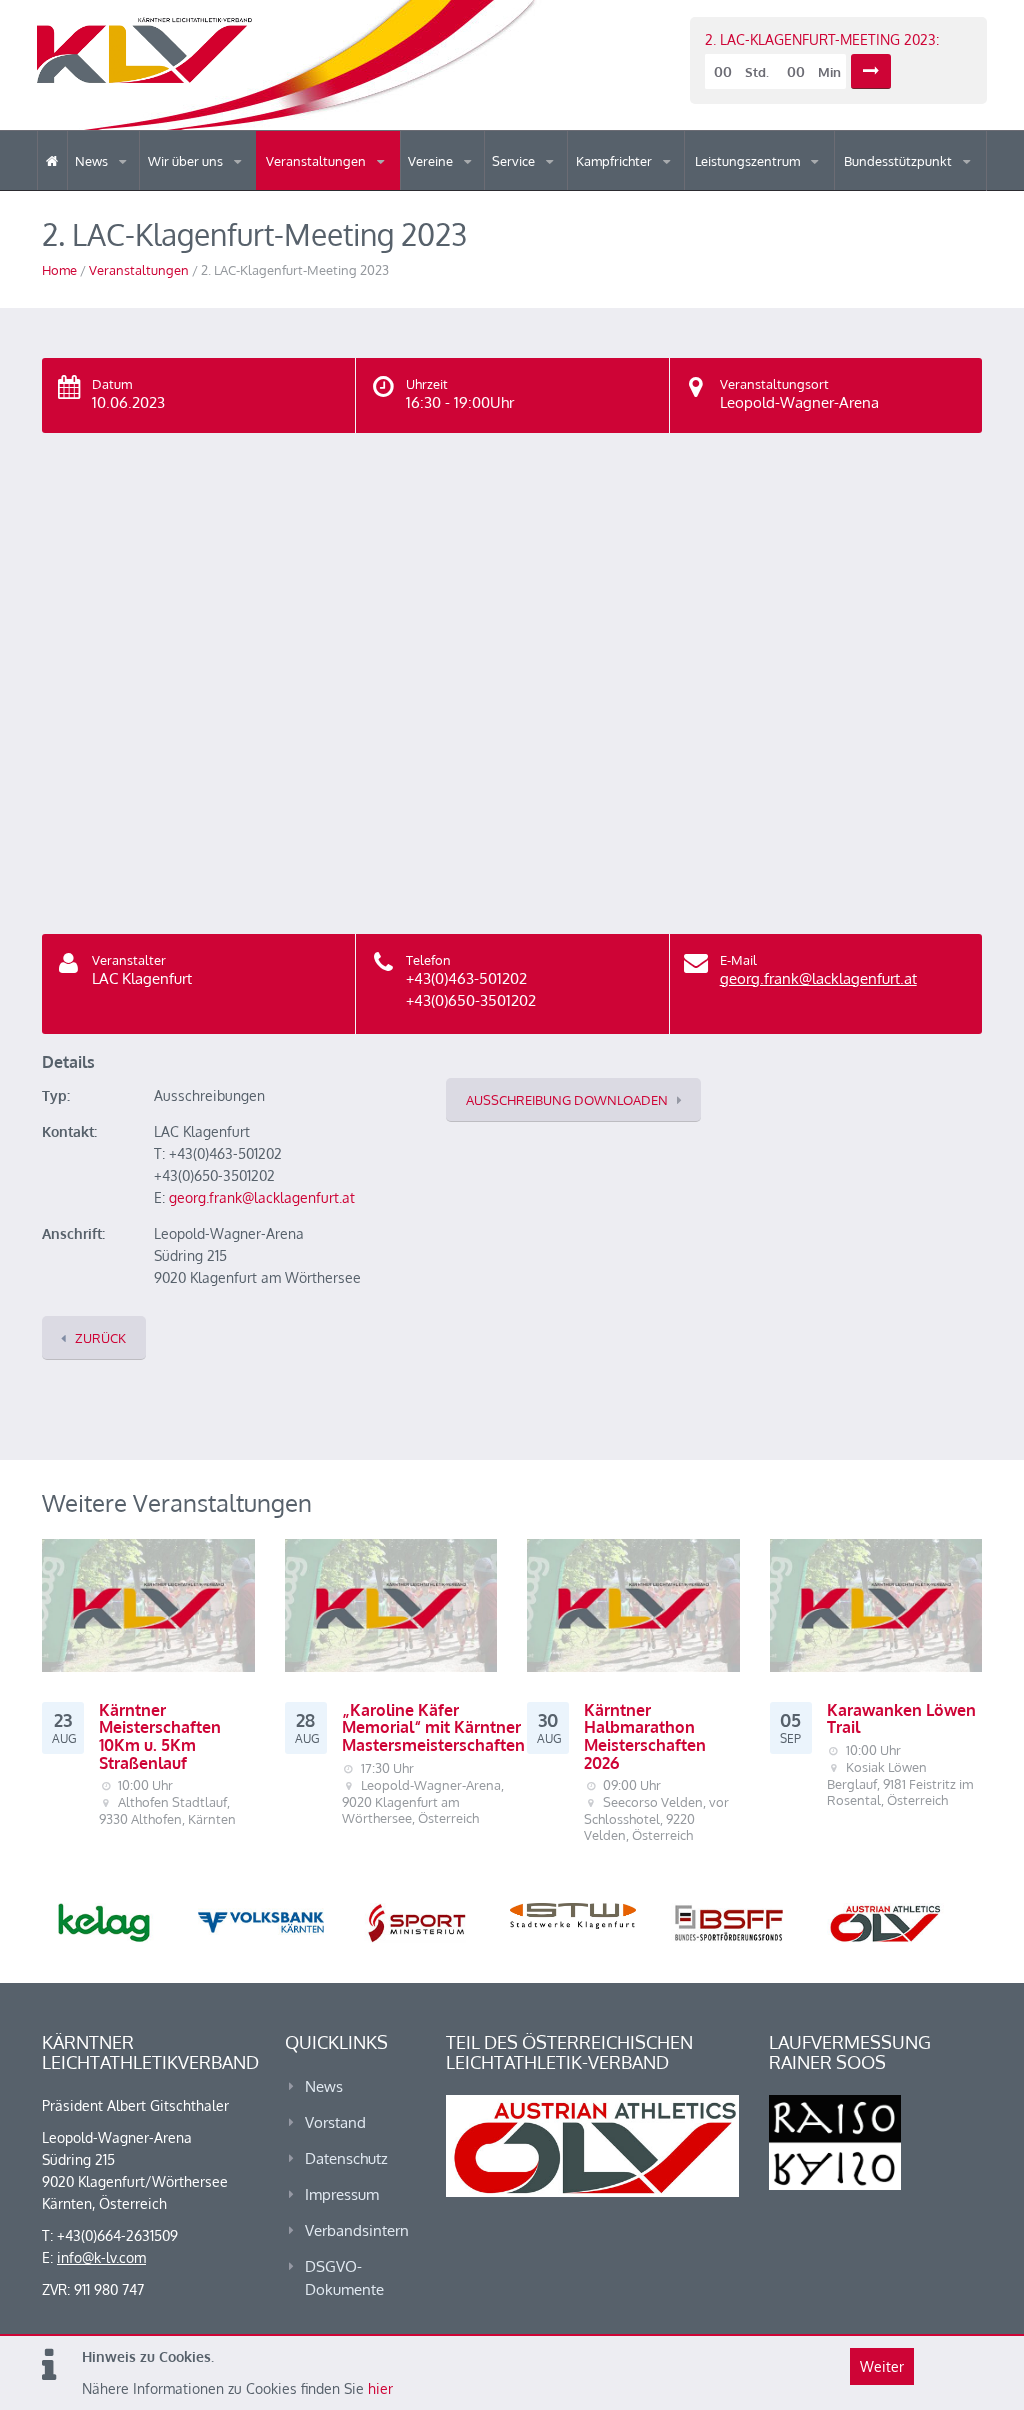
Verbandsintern (357, 2230)
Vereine (432, 161)
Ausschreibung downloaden (567, 1100)
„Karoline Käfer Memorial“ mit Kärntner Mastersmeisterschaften (433, 1727)
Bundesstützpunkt (899, 161)
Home (59, 270)
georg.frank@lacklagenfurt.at (818, 978)
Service (515, 161)
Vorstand (236, 188)
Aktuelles (617, 189)
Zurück (100, 1338)
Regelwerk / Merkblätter (659, 184)
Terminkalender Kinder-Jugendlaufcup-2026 (351, 184)
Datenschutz (346, 2158)
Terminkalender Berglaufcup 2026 (354, 187)
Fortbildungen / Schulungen (663, 187)
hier (380, 2388)
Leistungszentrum (749, 161)
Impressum (342, 2194)
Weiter (882, 2366)
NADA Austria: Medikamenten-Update (228, 182)
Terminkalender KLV (343, 189)
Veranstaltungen (317, 161)
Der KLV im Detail (217, 189)
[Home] (52, 160)
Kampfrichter (615, 161)
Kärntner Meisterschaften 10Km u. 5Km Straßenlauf (160, 1736)
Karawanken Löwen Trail (901, 1719)
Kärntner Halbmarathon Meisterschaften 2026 (645, 1736)
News (93, 161)
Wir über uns (187, 161)
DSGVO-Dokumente (344, 2278)
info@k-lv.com (101, 2257)
